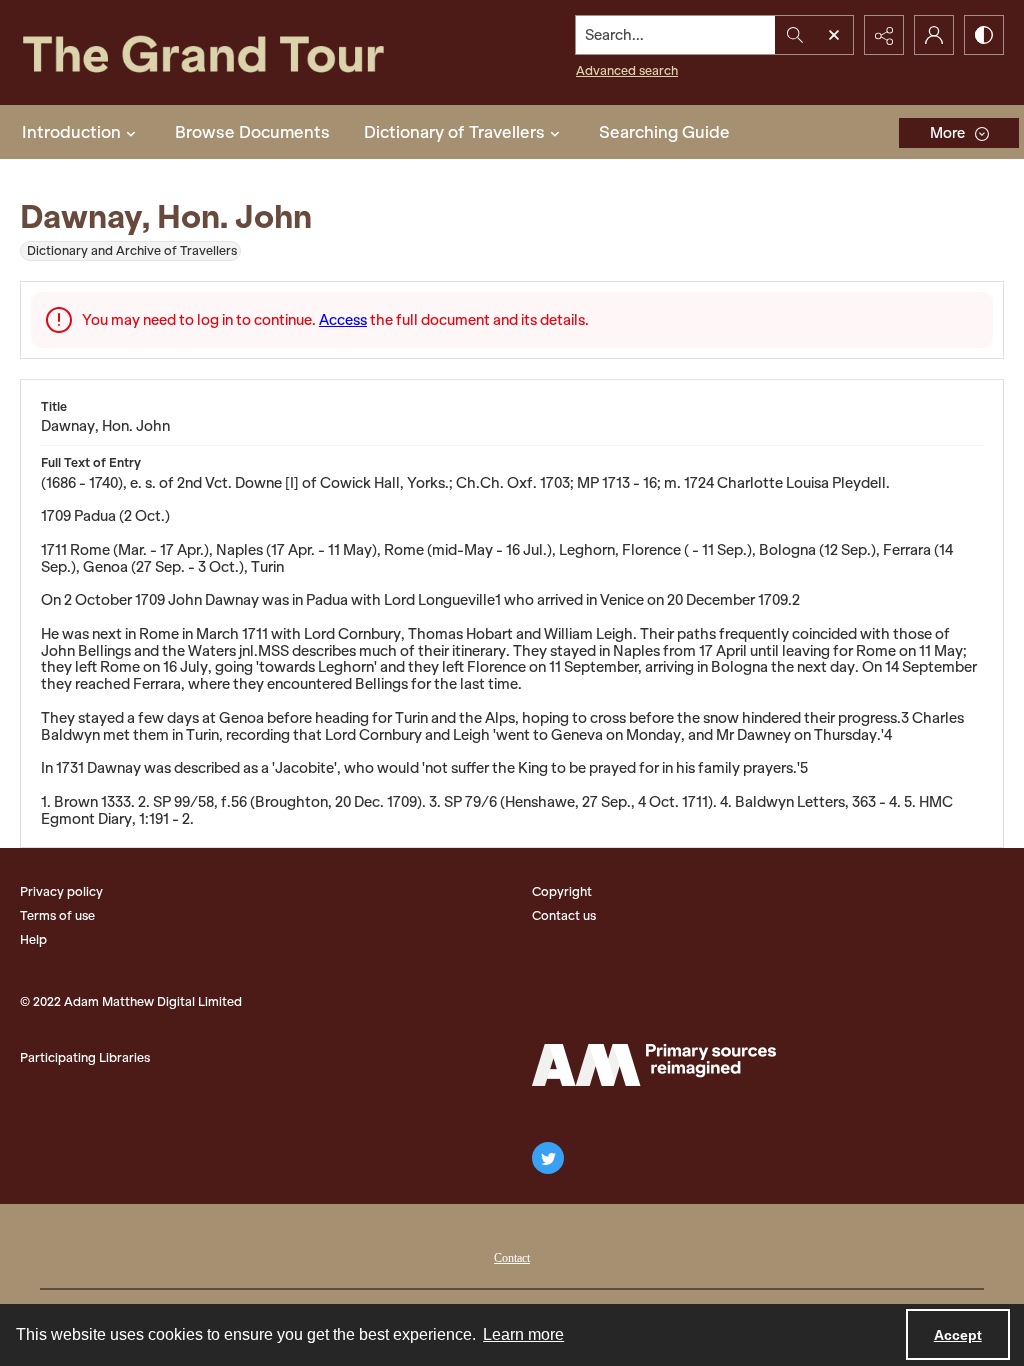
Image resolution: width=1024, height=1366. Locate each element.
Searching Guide (664, 132)
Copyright (562, 891)
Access (343, 320)
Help (33, 939)
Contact (512, 1258)
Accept (958, 1335)
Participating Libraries (85, 1057)
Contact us (564, 915)
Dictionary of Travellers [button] (454, 132)
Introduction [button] (71, 132)
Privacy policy (61, 891)
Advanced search (627, 70)
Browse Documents (252, 132)
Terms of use (57, 915)
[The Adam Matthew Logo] (654, 1065)
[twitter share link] (548, 1158)
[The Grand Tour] (237, 52)
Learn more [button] (523, 1334)
